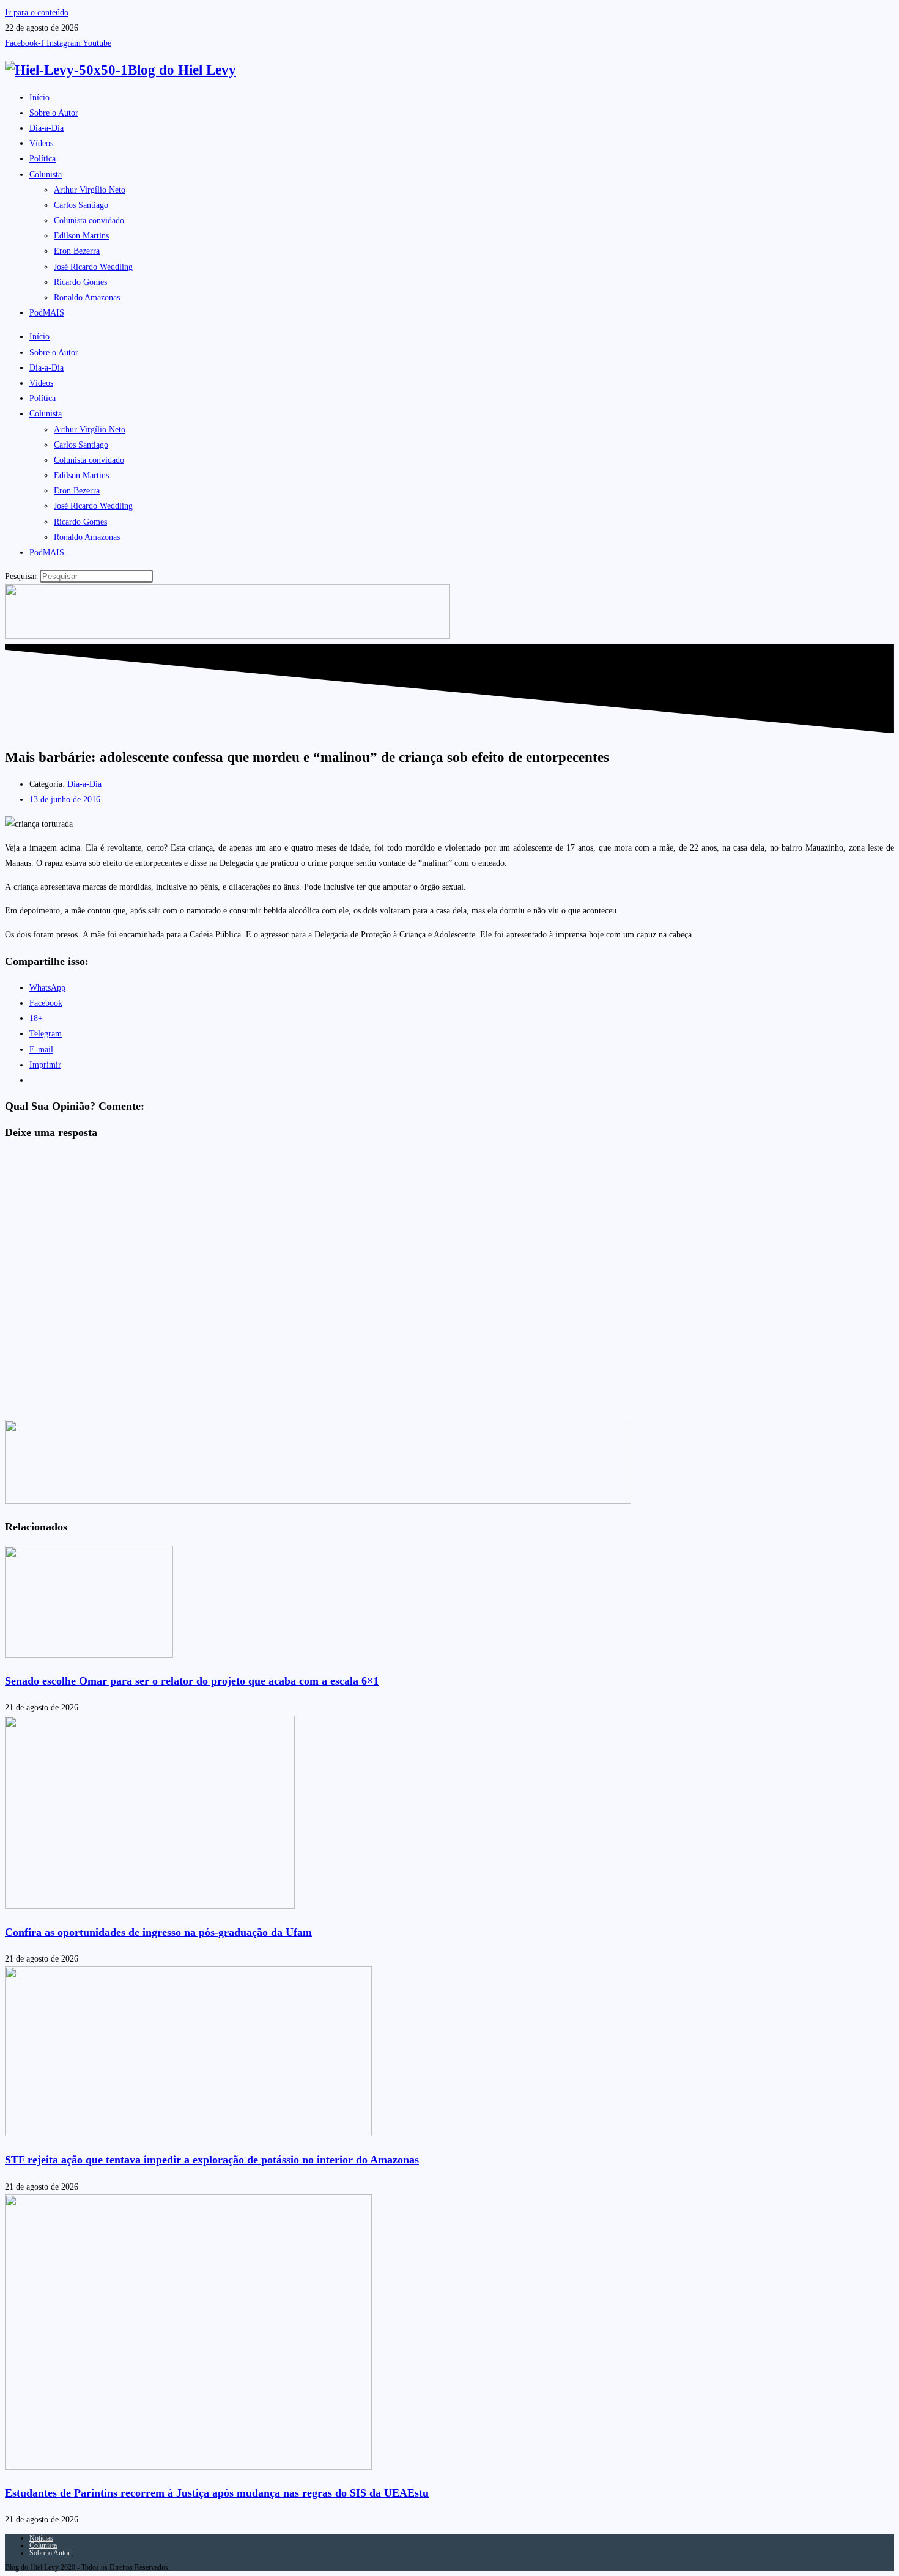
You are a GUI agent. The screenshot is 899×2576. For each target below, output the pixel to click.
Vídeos (41, 143)
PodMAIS (47, 313)
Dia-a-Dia (46, 128)
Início (39, 98)
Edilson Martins (81, 236)
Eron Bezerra (77, 251)
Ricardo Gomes (80, 282)
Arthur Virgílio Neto (90, 190)
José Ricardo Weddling (93, 267)
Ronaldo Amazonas (87, 297)
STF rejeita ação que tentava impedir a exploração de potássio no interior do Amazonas (212, 2160)
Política (43, 159)
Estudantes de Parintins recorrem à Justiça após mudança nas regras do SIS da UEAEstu (217, 2493)
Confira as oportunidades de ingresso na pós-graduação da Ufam (158, 1932)
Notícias (41, 2538)
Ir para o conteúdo (37, 13)
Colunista (46, 175)
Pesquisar (21, 576)
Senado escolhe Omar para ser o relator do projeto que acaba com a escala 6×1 (192, 1681)
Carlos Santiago (81, 205)
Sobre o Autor (54, 113)
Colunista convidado (89, 220)
